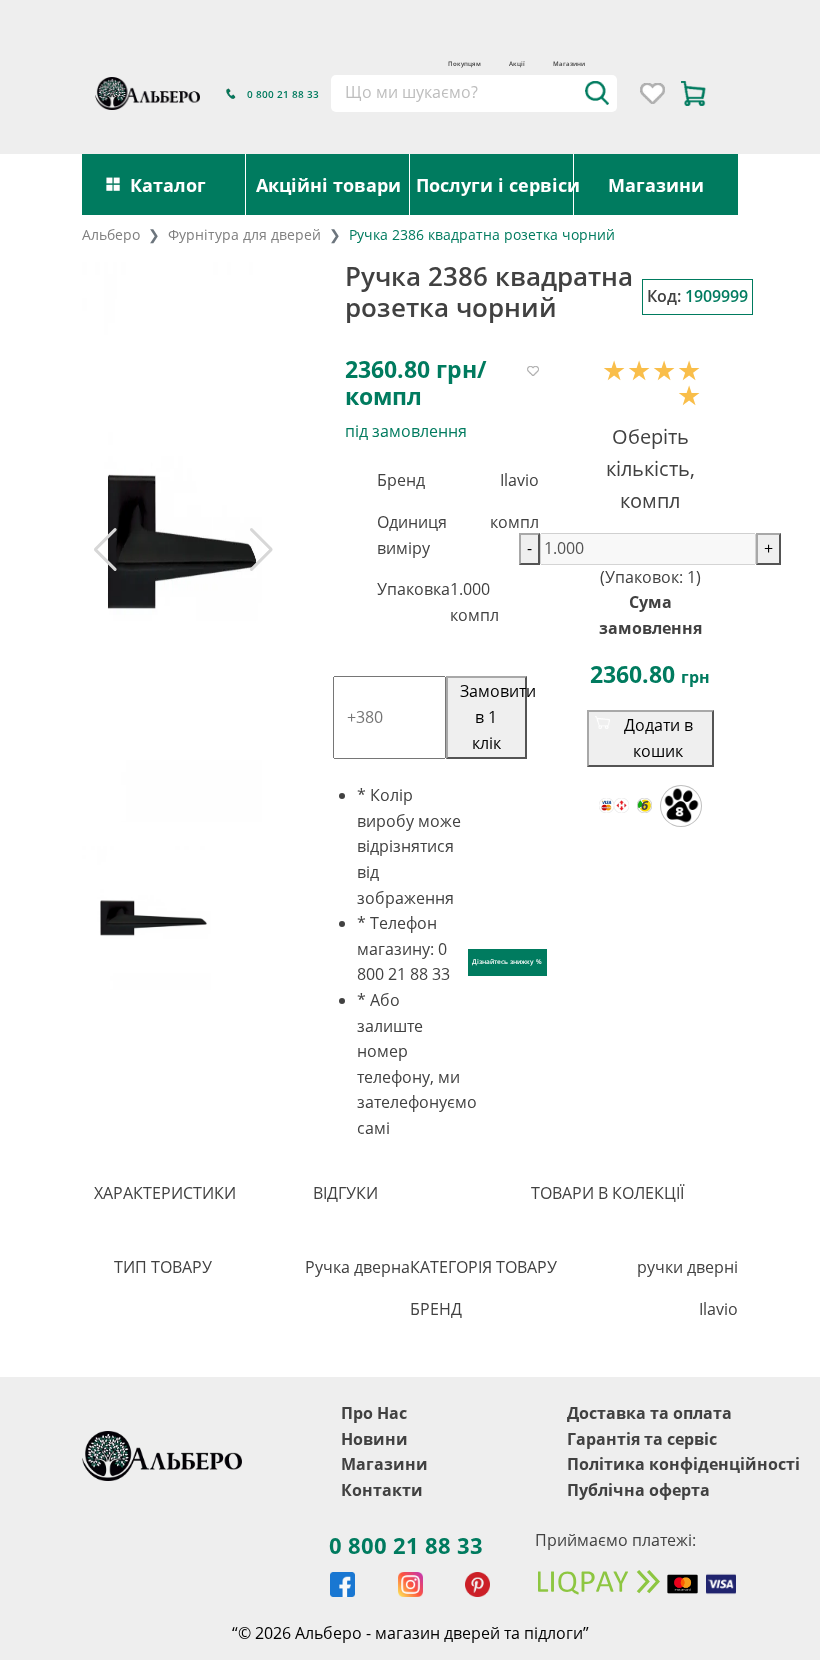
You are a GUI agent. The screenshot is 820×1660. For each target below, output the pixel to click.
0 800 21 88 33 (406, 1545)
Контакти (382, 1490)
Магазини (569, 63)
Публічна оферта (638, 1490)
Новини (374, 1439)
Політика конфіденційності (683, 1464)
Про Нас (374, 1413)
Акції (517, 63)
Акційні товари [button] (328, 184)
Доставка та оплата (649, 1413)
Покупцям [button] (464, 63)
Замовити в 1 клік (493, 716)
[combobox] (473, 93)
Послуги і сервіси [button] (495, 184)
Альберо (111, 234)
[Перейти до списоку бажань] (652, 93)
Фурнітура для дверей (244, 234)
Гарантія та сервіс (642, 1439)
